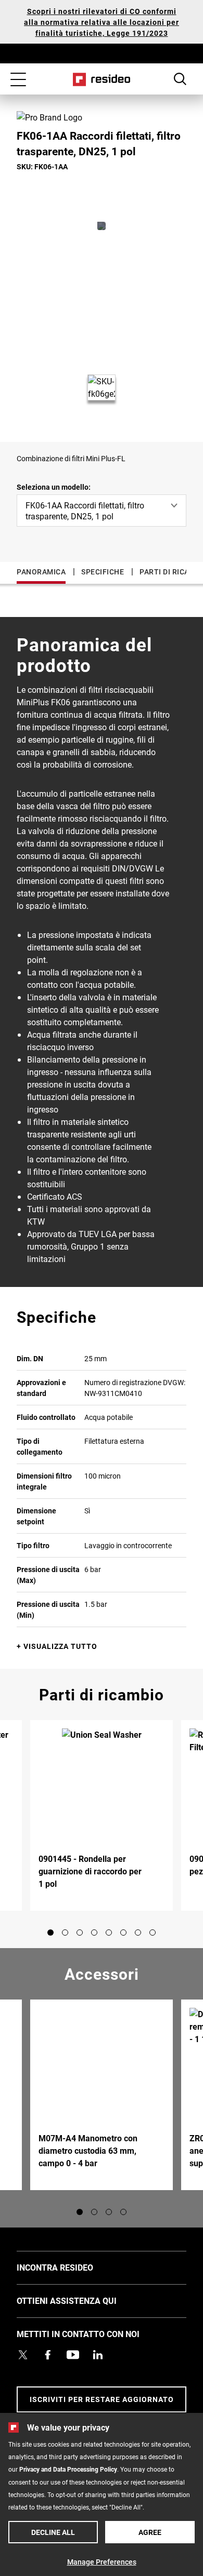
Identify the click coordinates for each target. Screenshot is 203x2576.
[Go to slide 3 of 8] (80, 1933)
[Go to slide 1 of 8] (50, 1933)
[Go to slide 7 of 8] (138, 1933)
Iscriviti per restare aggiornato (102, 2399)
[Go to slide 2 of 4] (94, 2212)
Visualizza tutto (60, 1646)
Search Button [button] (180, 79)
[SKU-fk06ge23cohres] (102, 226)
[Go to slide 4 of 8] (94, 1933)
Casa (102, 79)
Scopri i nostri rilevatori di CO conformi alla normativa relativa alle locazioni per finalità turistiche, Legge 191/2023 (102, 22)
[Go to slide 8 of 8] (153, 1933)
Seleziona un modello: (54, 487)
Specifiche (103, 572)
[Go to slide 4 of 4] (123, 2212)
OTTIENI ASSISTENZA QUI (82, 2300)
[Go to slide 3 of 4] (109, 2212)
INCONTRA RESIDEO (71, 2267)
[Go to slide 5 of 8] (109, 1933)
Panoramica (41, 572)
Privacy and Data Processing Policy (68, 2469)
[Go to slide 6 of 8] (123, 1933)
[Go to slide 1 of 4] (80, 2212)
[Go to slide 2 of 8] (65, 1933)
